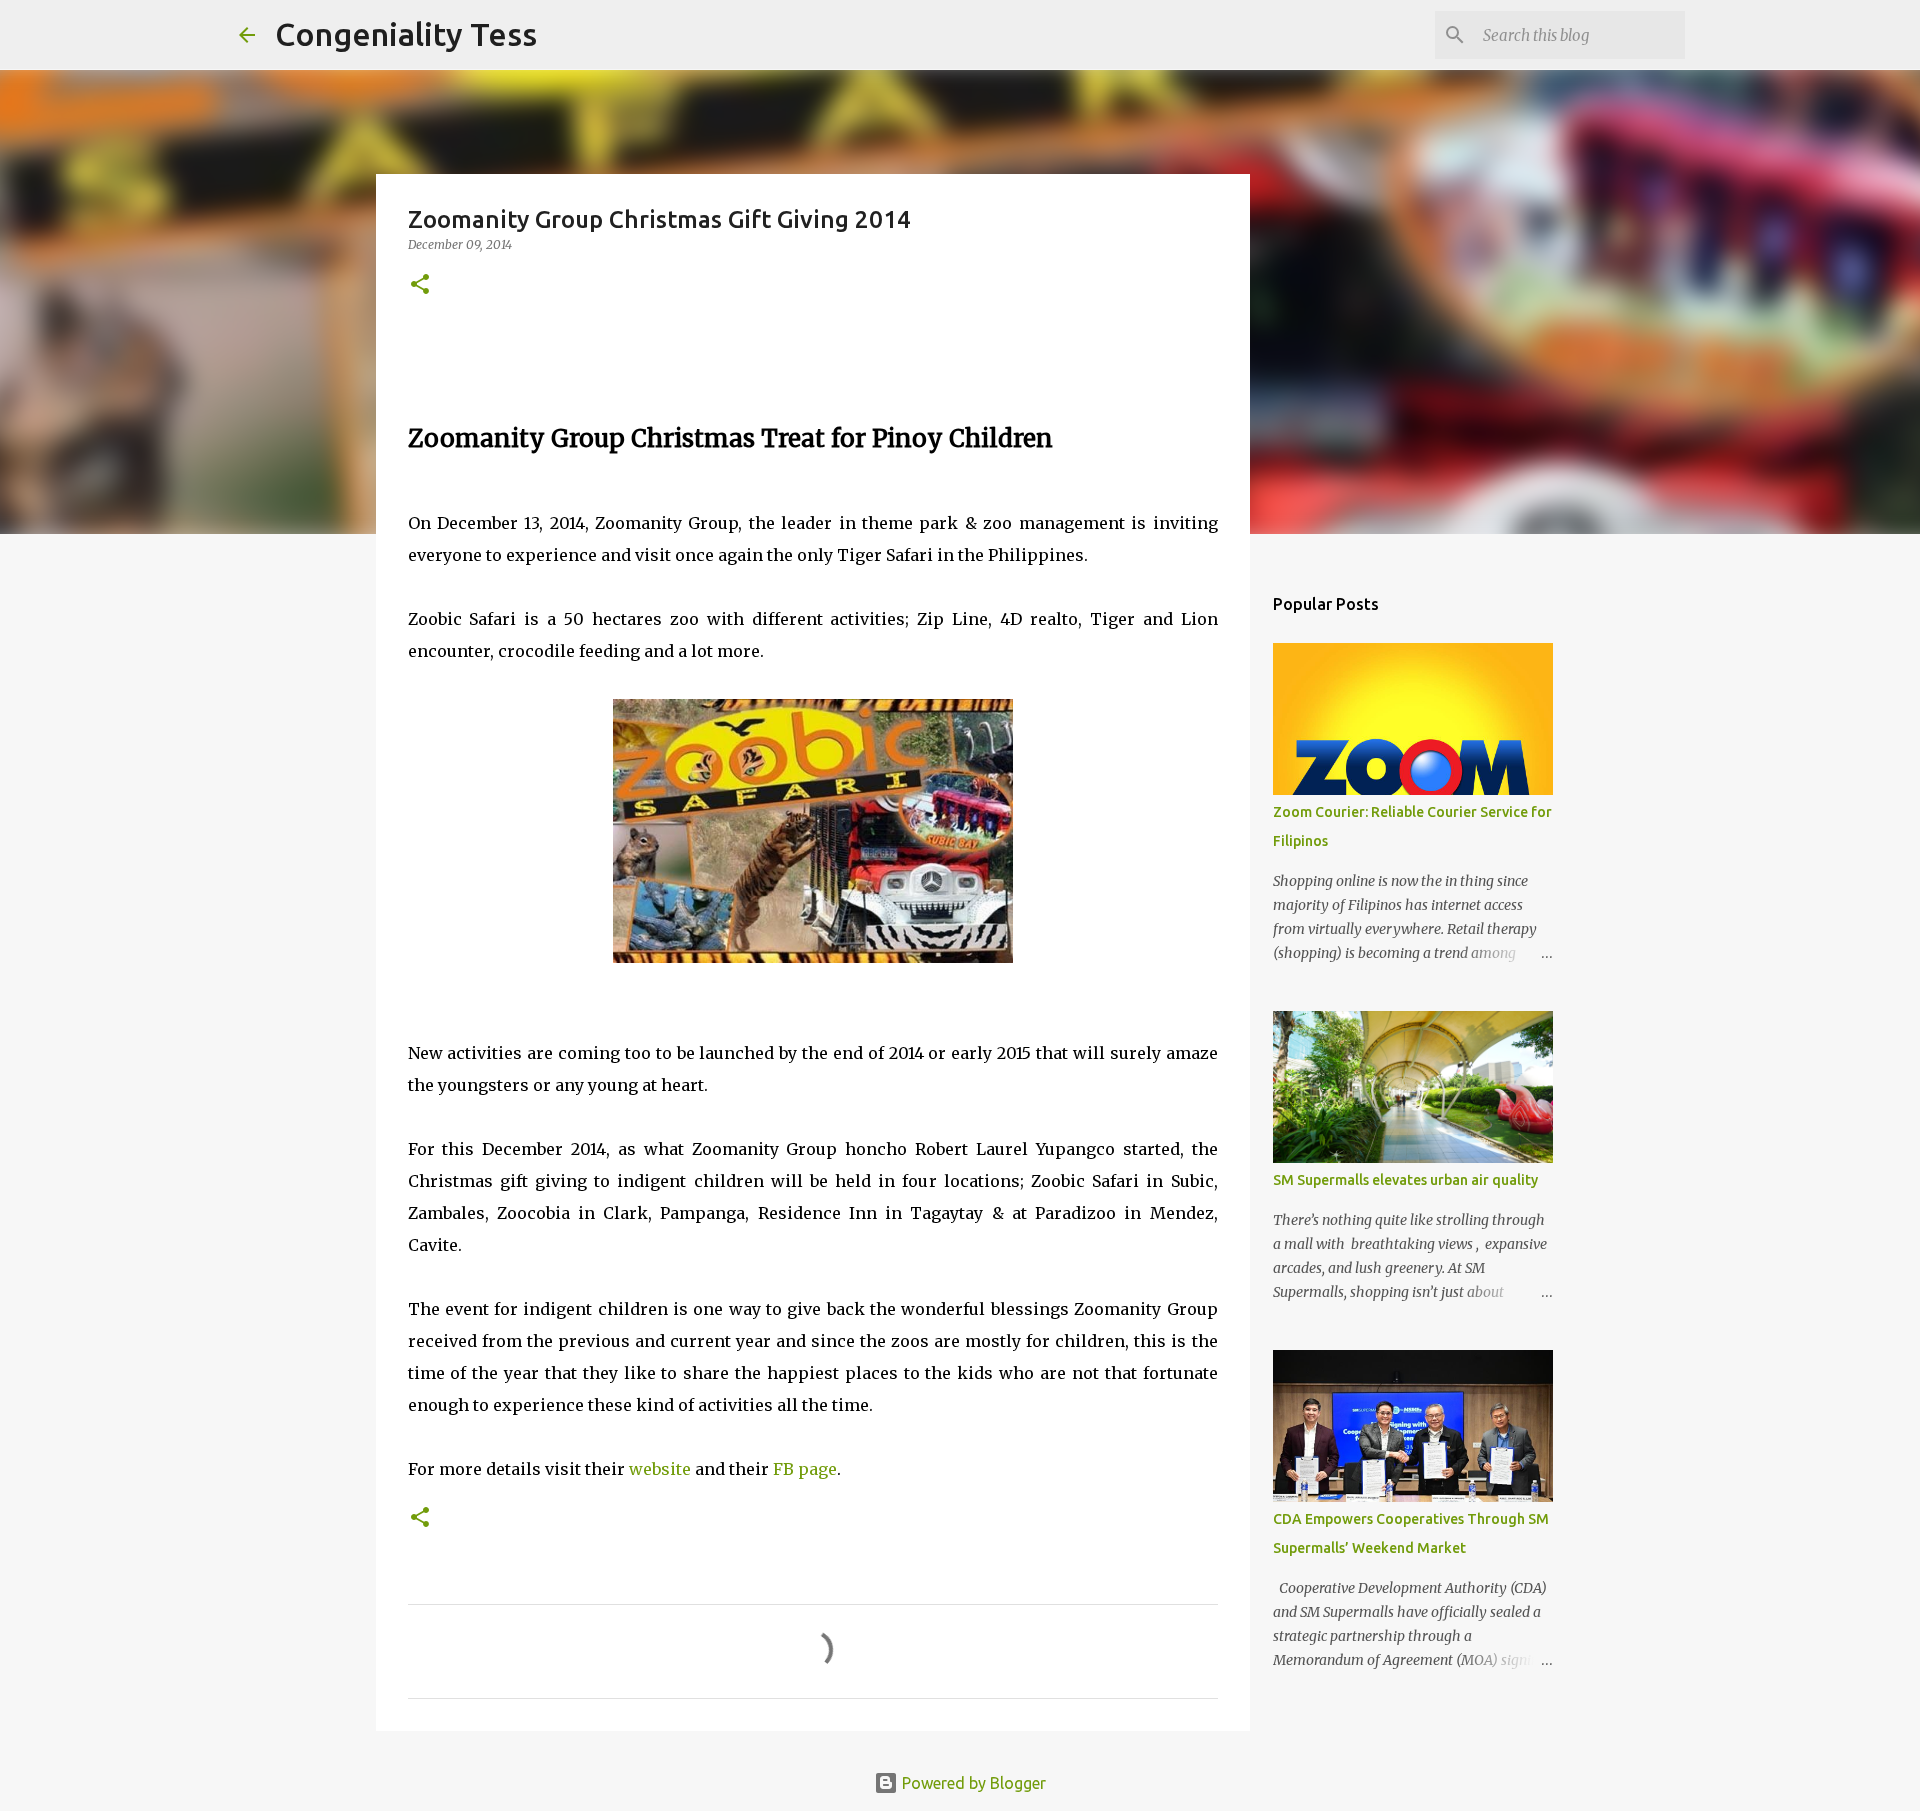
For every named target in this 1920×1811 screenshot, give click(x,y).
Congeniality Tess (406, 34)
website (662, 1469)
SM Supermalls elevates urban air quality (1405, 1180)
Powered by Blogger (972, 1783)
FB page (805, 1469)
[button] (420, 285)
